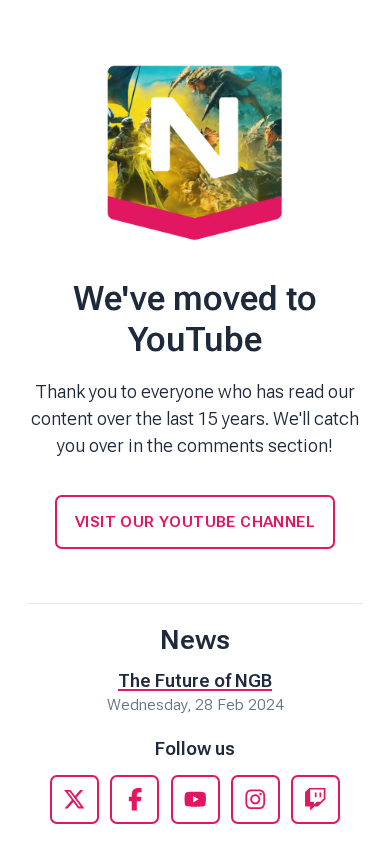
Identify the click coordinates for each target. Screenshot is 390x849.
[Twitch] (315, 799)
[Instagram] (255, 799)
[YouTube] (195, 799)
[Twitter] (74, 799)
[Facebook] (134, 799)
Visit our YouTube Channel (195, 521)
